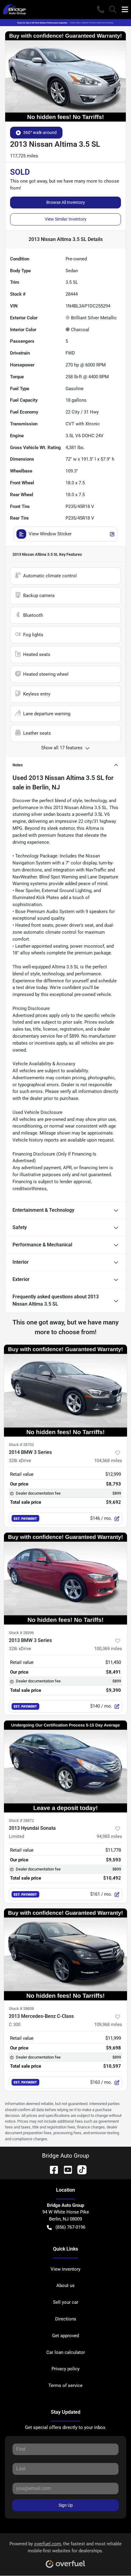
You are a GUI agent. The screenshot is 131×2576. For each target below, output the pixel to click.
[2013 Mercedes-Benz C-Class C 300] (65, 1954)
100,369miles (108, 1649)
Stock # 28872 (21, 1820)
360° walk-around (40, 132)
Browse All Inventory (66, 202)
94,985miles (109, 1836)
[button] (101, 9)
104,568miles (108, 1461)
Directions (66, 2319)
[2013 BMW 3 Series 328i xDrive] (65, 1579)
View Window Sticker (50, 534)
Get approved (65, 2336)
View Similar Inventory (66, 219)
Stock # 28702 (21, 1445)
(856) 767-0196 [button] (70, 2227)
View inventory (65, 2269)
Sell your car (66, 2302)
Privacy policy (65, 2369)
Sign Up (66, 2505)
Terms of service (65, 2385)
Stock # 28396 (21, 1633)
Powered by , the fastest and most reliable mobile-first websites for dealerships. (65, 2547)
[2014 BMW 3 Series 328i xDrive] (65, 1391)
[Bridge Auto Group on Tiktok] (80, 2169)
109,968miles (108, 2025)
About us (65, 2286)
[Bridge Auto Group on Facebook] (51, 2169)
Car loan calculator (66, 2352)
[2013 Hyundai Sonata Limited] (65, 1766)
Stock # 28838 (21, 2009)
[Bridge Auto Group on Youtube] (65, 2169)
